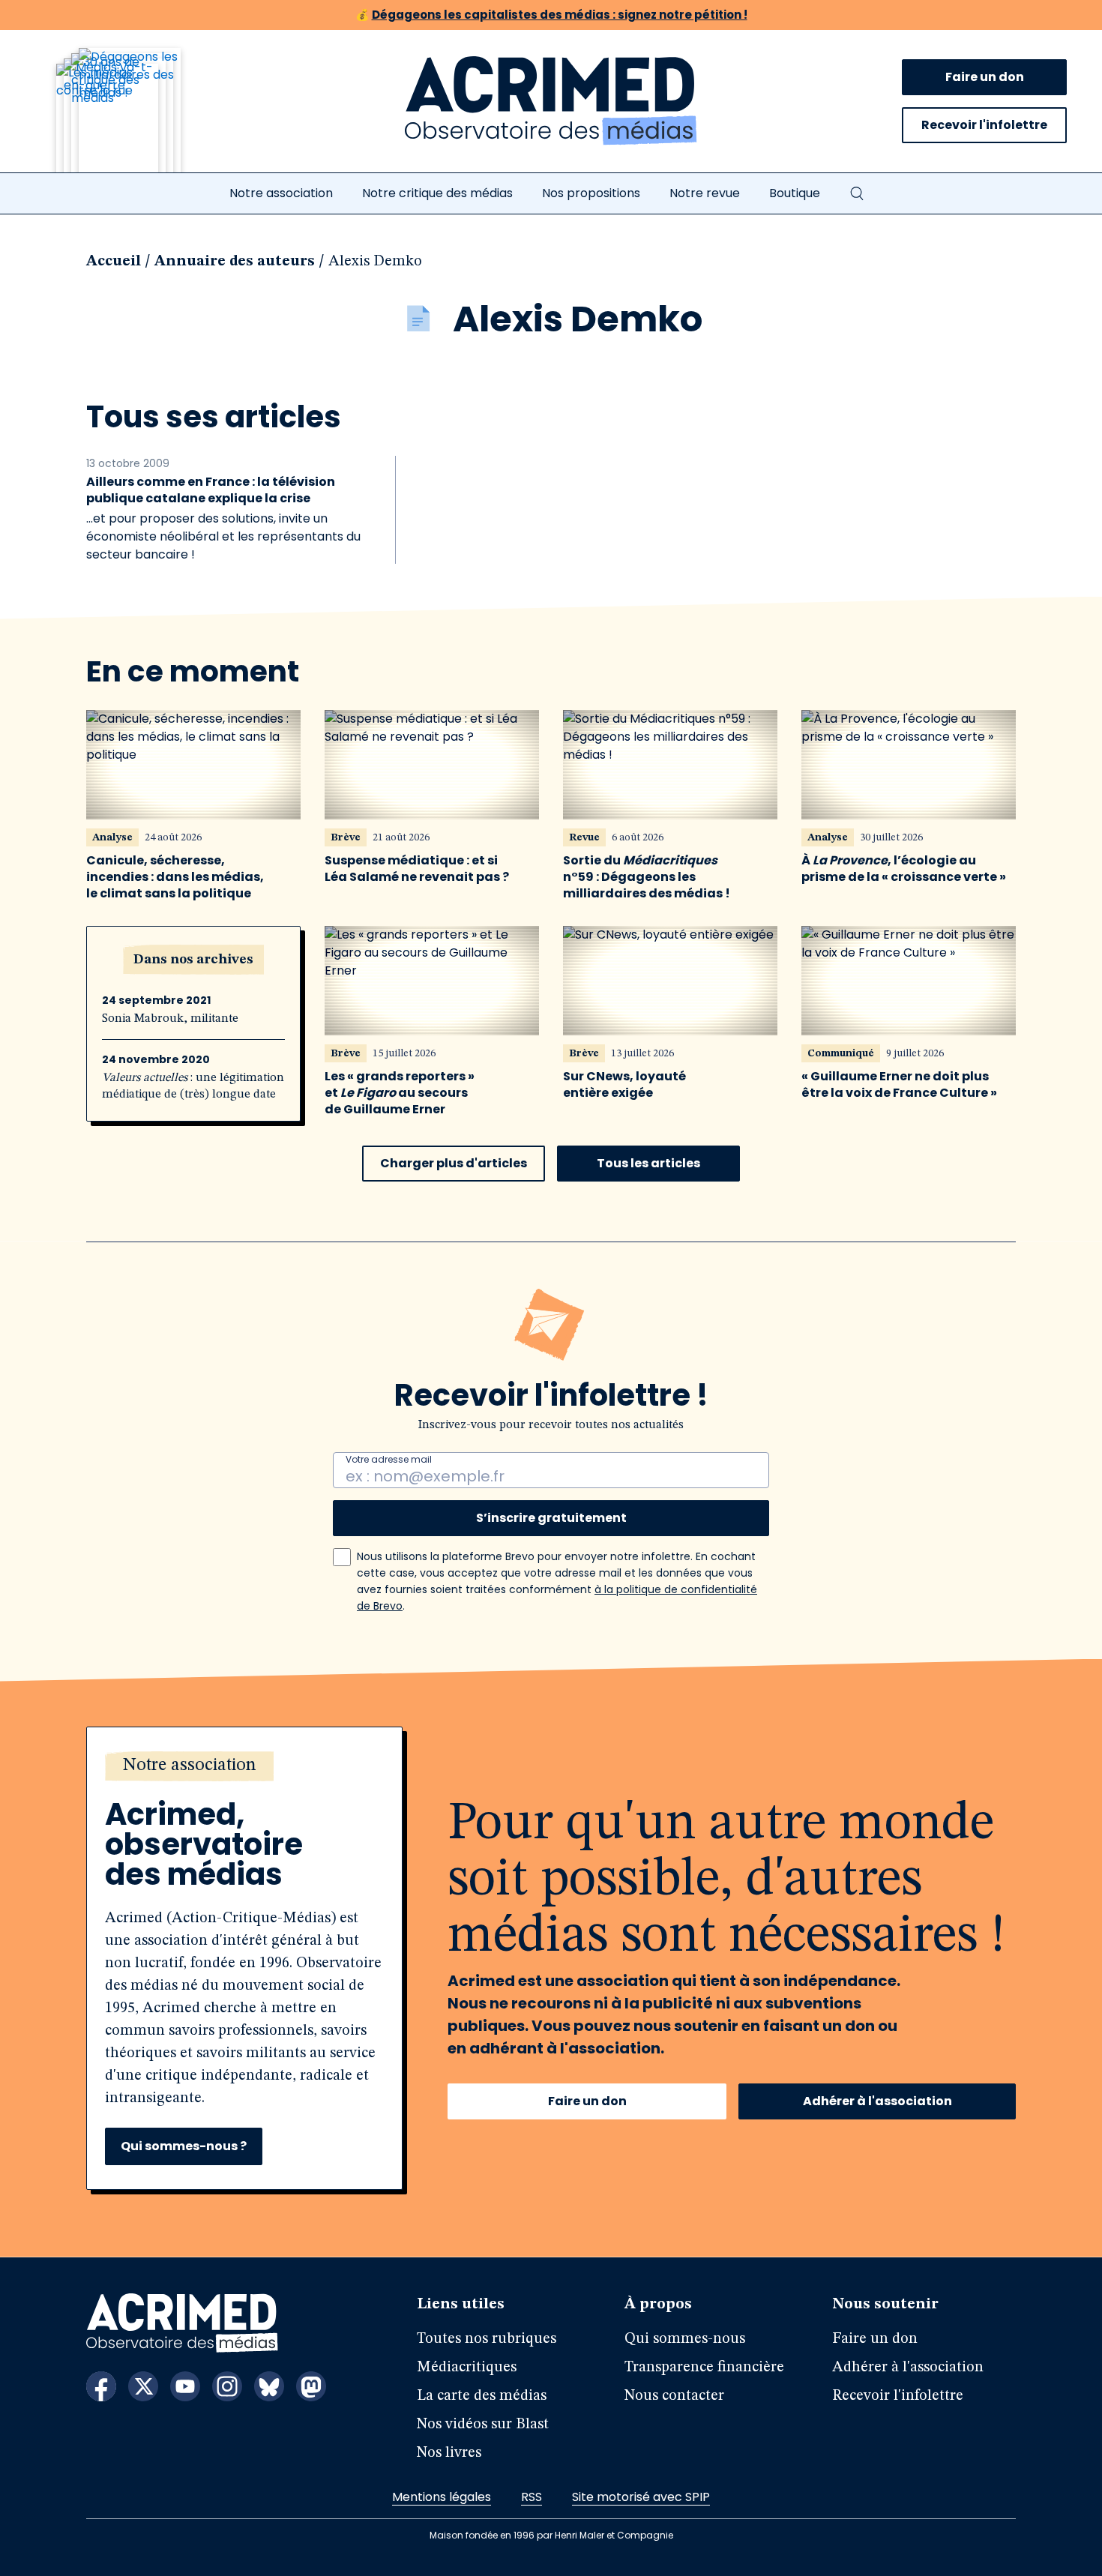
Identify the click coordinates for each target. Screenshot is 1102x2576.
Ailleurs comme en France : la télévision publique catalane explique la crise (211, 490)
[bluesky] (269, 2386)
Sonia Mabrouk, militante (170, 1019)
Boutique (795, 193)
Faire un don (985, 77)
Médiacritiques (467, 2368)
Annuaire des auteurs (235, 262)
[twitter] (143, 2386)
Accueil (114, 262)
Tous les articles (648, 1163)
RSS (532, 2497)
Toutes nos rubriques (487, 2339)
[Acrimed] (551, 101)
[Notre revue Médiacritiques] (139, 119)
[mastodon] (311, 2386)
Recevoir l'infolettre (984, 125)
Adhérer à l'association (877, 2101)
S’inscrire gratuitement (551, 1518)
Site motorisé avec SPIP (641, 2497)
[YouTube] (185, 2386)
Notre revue (705, 193)
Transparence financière (704, 2368)
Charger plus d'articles (454, 1163)
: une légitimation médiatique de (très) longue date (193, 1086)
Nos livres (449, 2453)
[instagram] (227, 2386)
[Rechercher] (857, 193)
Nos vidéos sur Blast (483, 2425)
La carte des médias (482, 2396)
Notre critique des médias (437, 193)
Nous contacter (674, 2396)
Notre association (281, 193)
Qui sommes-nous (685, 2339)
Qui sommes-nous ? (184, 2146)
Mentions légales (442, 2497)
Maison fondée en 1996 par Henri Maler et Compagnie (551, 2535)
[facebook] (101, 2386)
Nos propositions (591, 193)
